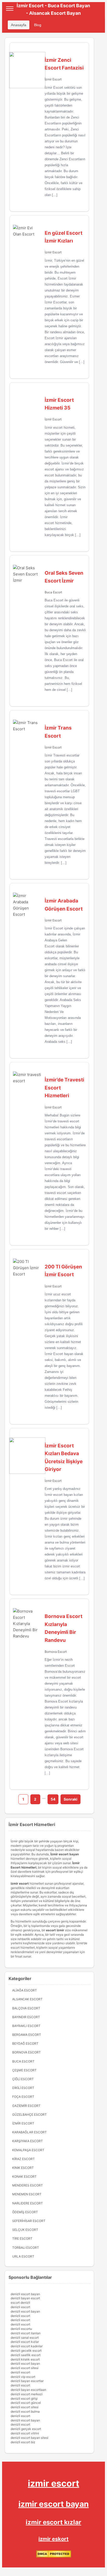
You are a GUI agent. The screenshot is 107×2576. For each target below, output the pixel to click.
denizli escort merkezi (27, 2394)
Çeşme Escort (24, 2070)
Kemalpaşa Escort (28, 2150)
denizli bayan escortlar (27, 2381)
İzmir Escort (53, 79)
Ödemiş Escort (25, 2212)
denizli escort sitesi (25, 2368)
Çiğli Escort (23, 2079)
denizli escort (20, 2307)
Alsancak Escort (27, 1999)
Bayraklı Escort (26, 2026)
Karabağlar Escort (29, 2132)
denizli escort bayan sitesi (29, 2438)
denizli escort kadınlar (27, 2346)
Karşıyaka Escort (28, 2141)
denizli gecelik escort (26, 2351)
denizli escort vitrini (25, 2433)
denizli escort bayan (25, 2294)
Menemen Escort (27, 2194)
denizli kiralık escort (25, 2359)
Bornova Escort (56, 1652)
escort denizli (20, 2303)
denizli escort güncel (26, 2403)
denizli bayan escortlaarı (28, 2390)
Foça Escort (23, 2097)
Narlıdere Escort (28, 2203)
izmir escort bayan (54, 2504)
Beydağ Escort (25, 2043)
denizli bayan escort (25, 2298)
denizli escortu (21, 2329)
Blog (38, 25)
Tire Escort (22, 2238)
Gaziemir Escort (26, 2106)
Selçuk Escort (25, 2230)
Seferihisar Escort (29, 2221)
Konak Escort (24, 2176)
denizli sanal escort (25, 2338)
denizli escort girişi (24, 2398)
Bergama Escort (27, 2035)
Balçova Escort (26, 2008)
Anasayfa (19, 25)
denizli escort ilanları (26, 2333)
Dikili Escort (23, 2088)
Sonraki (71, 1799)
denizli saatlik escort (26, 2355)
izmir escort (53, 2483)
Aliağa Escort (25, 1990)
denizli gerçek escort (26, 2429)
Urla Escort (23, 2256)
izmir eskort (53, 2539)
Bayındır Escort (26, 2017)
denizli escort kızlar (25, 2342)
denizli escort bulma (25, 2411)
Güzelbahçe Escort (29, 2115)
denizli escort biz (23, 2442)
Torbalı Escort (26, 2248)
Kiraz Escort (24, 2159)
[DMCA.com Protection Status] (54, 2556)
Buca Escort (53, 592)
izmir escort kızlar (53, 2522)
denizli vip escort (23, 2377)
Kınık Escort (23, 2168)
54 (53, 1799)
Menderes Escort (28, 2185)
